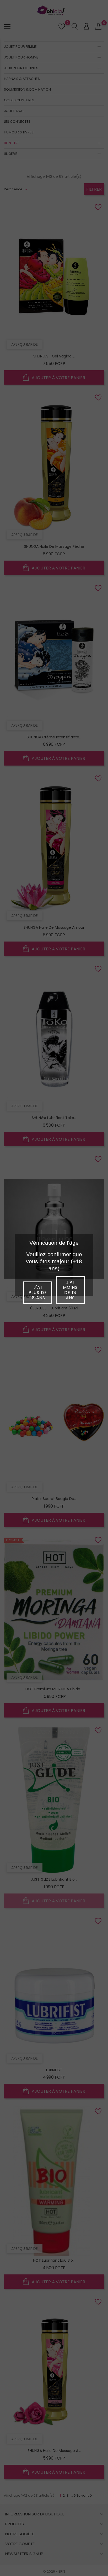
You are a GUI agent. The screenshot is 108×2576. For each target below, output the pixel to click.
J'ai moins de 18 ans (70, 1290)
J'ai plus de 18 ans (38, 1293)
